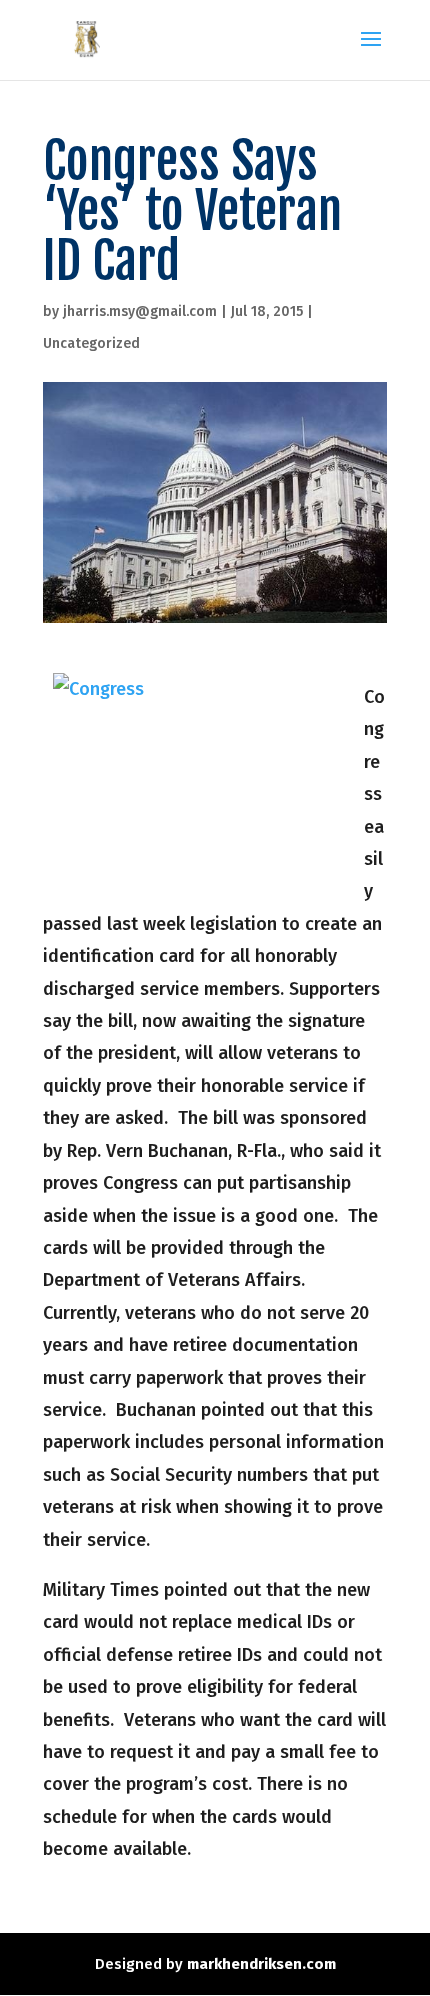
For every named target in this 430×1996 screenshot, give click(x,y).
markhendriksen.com (261, 1964)
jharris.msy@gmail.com (140, 311)
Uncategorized (91, 343)
